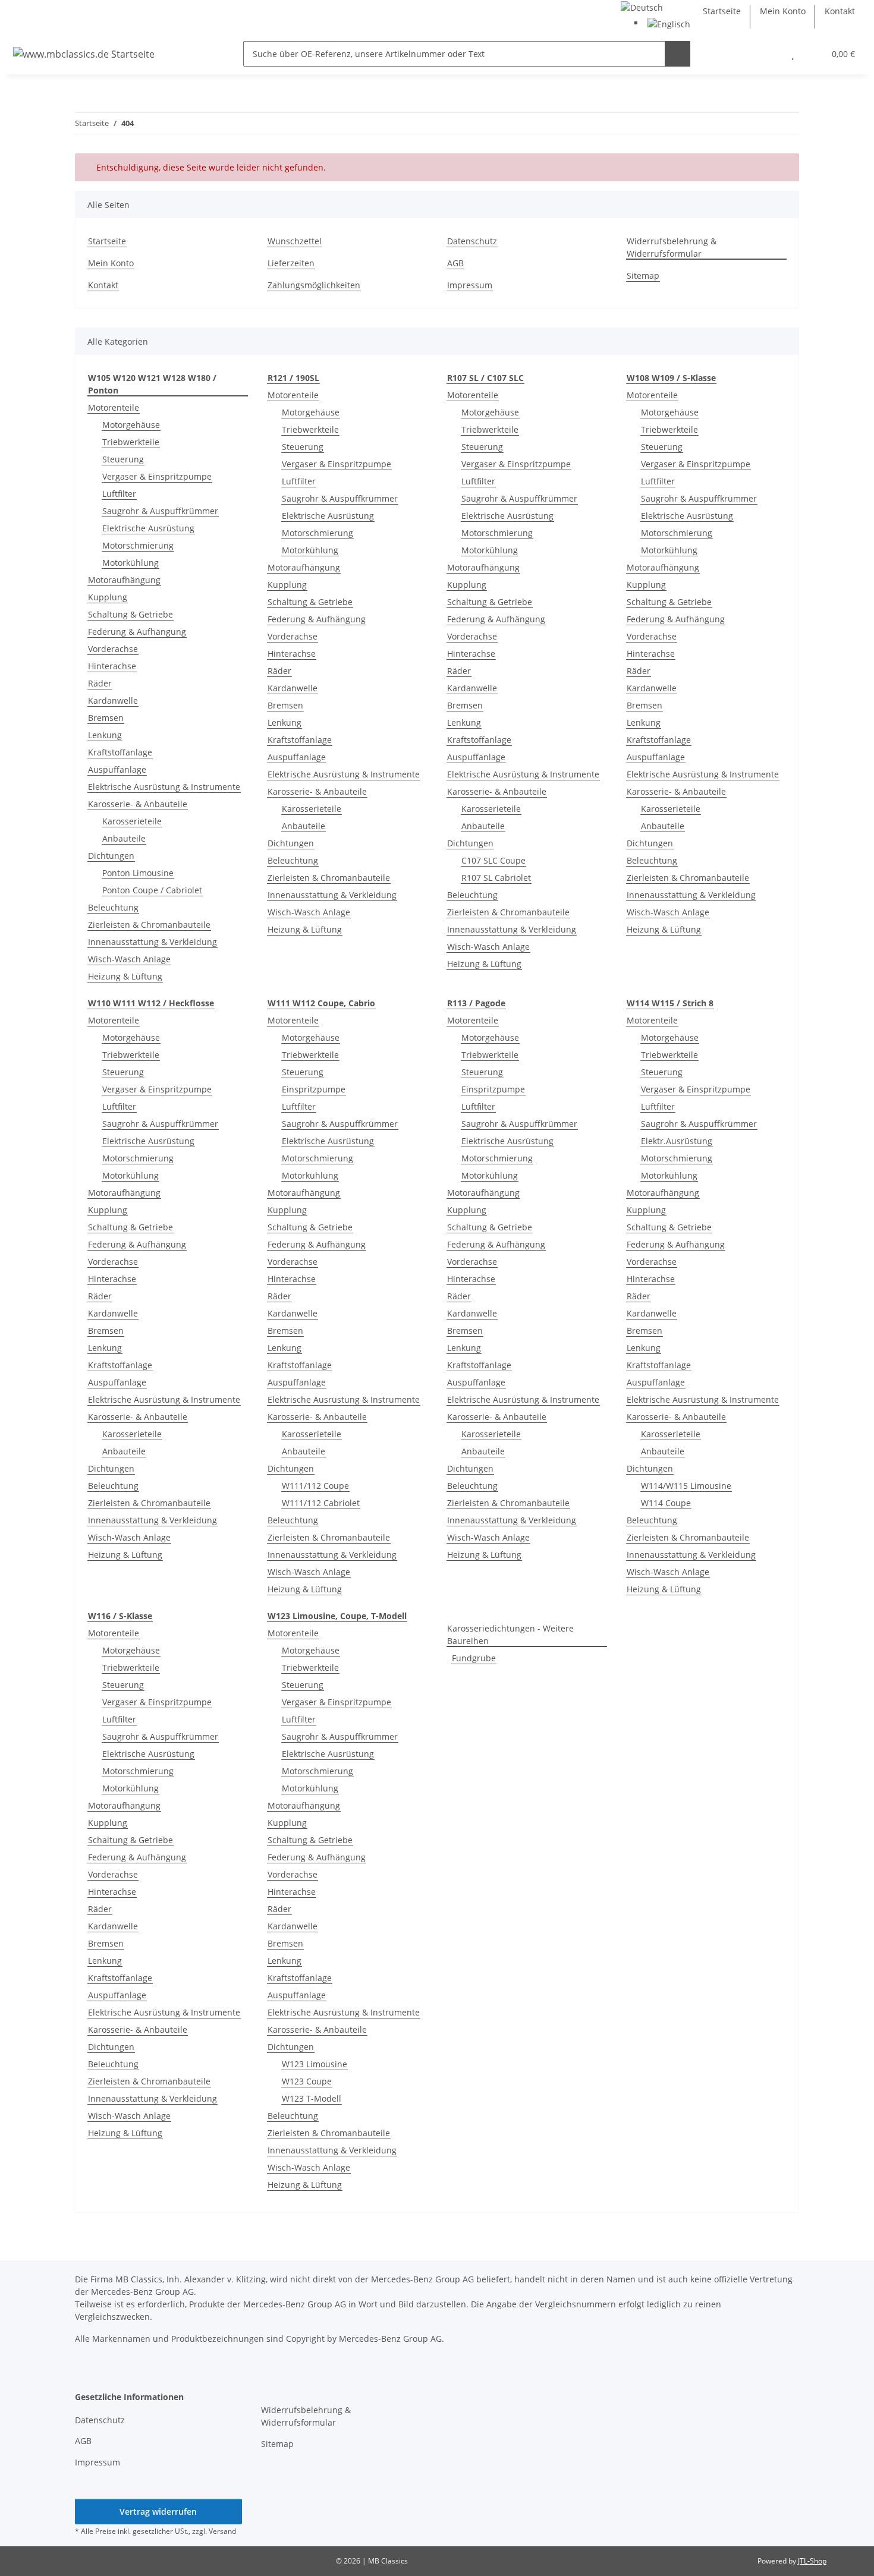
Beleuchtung (113, 907)
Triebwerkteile (131, 442)
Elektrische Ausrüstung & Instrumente (164, 787)
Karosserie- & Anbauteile (138, 804)
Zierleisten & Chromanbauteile (149, 925)
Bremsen (106, 718)
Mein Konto (783, 11)
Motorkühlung (131, 563)
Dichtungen (111, 856)
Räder (100, 683)
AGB (455, 263)
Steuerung (123, 459)
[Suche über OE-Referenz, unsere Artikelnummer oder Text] (677, 54)
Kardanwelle (113, 700)
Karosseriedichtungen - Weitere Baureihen (510, 1635)
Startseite (722, 11)
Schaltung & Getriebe (131, 614)
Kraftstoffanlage (120, 752)
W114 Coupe (666, 1503)
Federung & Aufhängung (137, 632)
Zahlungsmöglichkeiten (314, 285)
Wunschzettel (295, 241)
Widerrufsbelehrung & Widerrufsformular (672, 247)
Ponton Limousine (138, 873)
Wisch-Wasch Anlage (129, 959)
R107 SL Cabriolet (496, 878)
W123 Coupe (307, 2081)
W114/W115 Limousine (686, 1486)
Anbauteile (124, 838)
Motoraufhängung (124, 580)
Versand (222, 2531)
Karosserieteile (132, 821)
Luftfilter (119, 494)
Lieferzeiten (291, 263)
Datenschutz (472, 241)
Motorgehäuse (131, 425)
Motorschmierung (138, 545)
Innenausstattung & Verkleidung (153, 942)
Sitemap (643, 275)
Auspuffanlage (117, 769)
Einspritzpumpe (314, 1089)
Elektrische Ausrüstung (148, 528)
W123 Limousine (315, 2064)
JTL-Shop (812, 2561)
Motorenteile (114, 407)
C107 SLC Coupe (493, 860)
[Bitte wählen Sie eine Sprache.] (642, 6)
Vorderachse (113, 649)
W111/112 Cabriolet (321, 1503)
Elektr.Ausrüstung (677, 1141)
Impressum (470, 285)
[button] (769, 54)
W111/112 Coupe (315, 1486)
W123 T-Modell (312, 2098)
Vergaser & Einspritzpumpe (157, 476)
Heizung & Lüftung (125, 976)
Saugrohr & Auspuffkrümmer (160, 511)
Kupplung (108, 597)
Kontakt (840, 11)
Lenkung (105, 735)
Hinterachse (112, 666)
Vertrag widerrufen (158, 2512)
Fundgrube (474, 1658)
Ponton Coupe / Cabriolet (152, 890)
